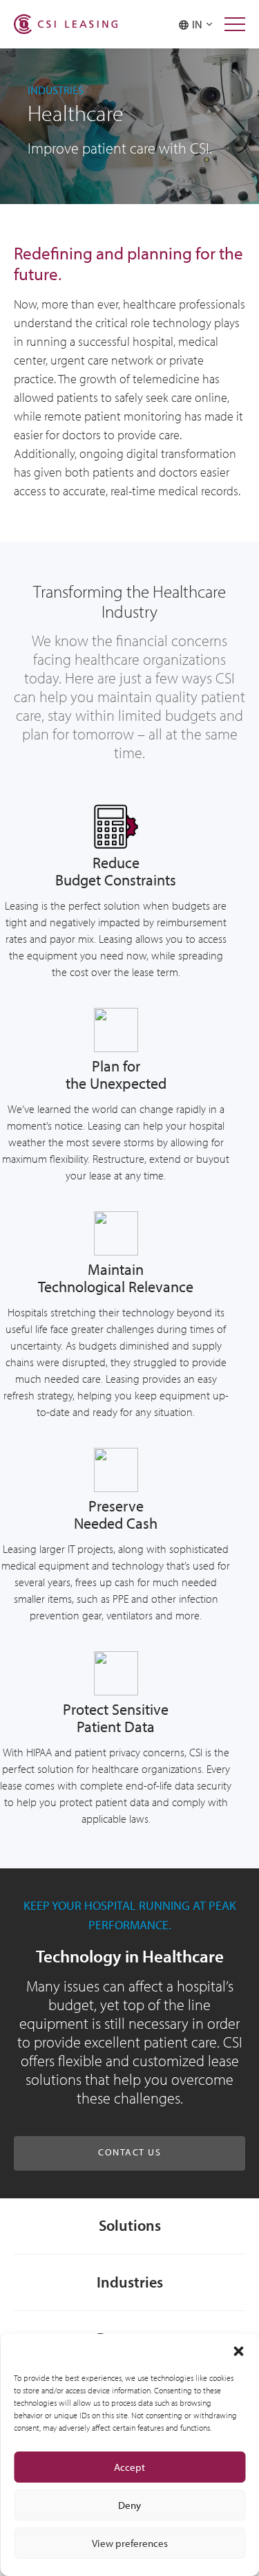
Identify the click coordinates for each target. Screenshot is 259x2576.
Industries (130, 2282)
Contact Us (129, 2152)
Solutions (130, 2225)
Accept (129, 2467)
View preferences (130, 2543)
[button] (238, 2351)
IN (199, 24)
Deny (129, 2505)
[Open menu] (235, 24)
